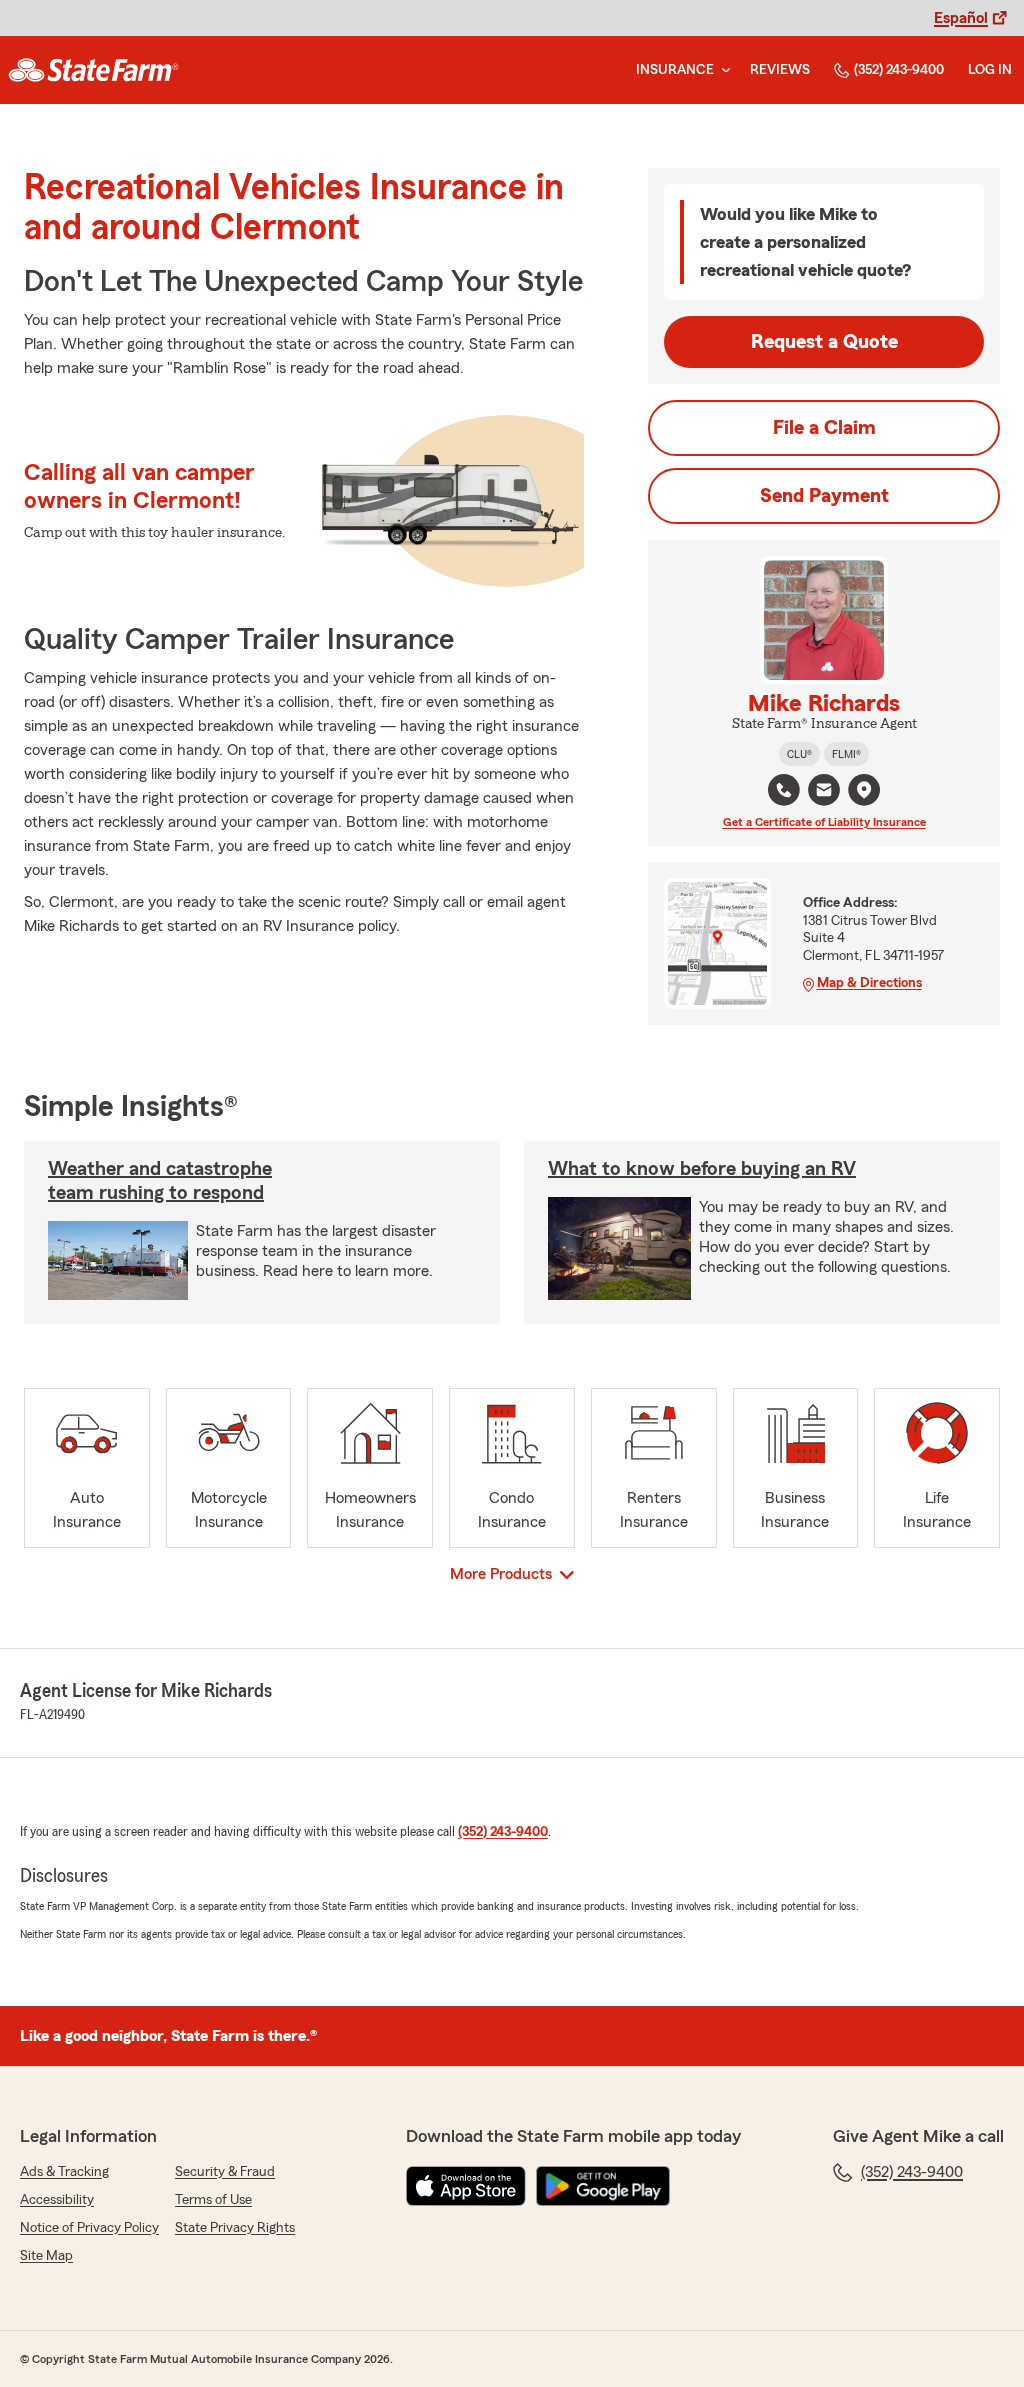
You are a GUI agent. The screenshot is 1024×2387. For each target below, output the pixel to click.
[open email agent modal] (824, 792)
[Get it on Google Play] (603, 2186)
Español (961, 18)
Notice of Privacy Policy (89, 2228)
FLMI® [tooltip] (846, 754)
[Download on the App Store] (466, 2186)
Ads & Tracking (64, 2172)
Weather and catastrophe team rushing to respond (160, 1181)
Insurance (675, 70)
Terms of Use (213, 2200)
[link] (93, 70)
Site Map (46, 2256)
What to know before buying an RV (702, 1169)
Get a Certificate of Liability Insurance (824, 822)
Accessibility (57, 2200)
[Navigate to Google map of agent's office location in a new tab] (864, 790)
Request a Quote (824, 342)
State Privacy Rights (235, 2228)
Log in (990, 70)
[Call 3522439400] (784, 790)
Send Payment (824, 496)
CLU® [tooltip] (799, 754)
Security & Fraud (225, 2172)
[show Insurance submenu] (722, 70)
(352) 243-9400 (899, 70)
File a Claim (824, 428)
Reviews (780, 70)
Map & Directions (869, 983)
